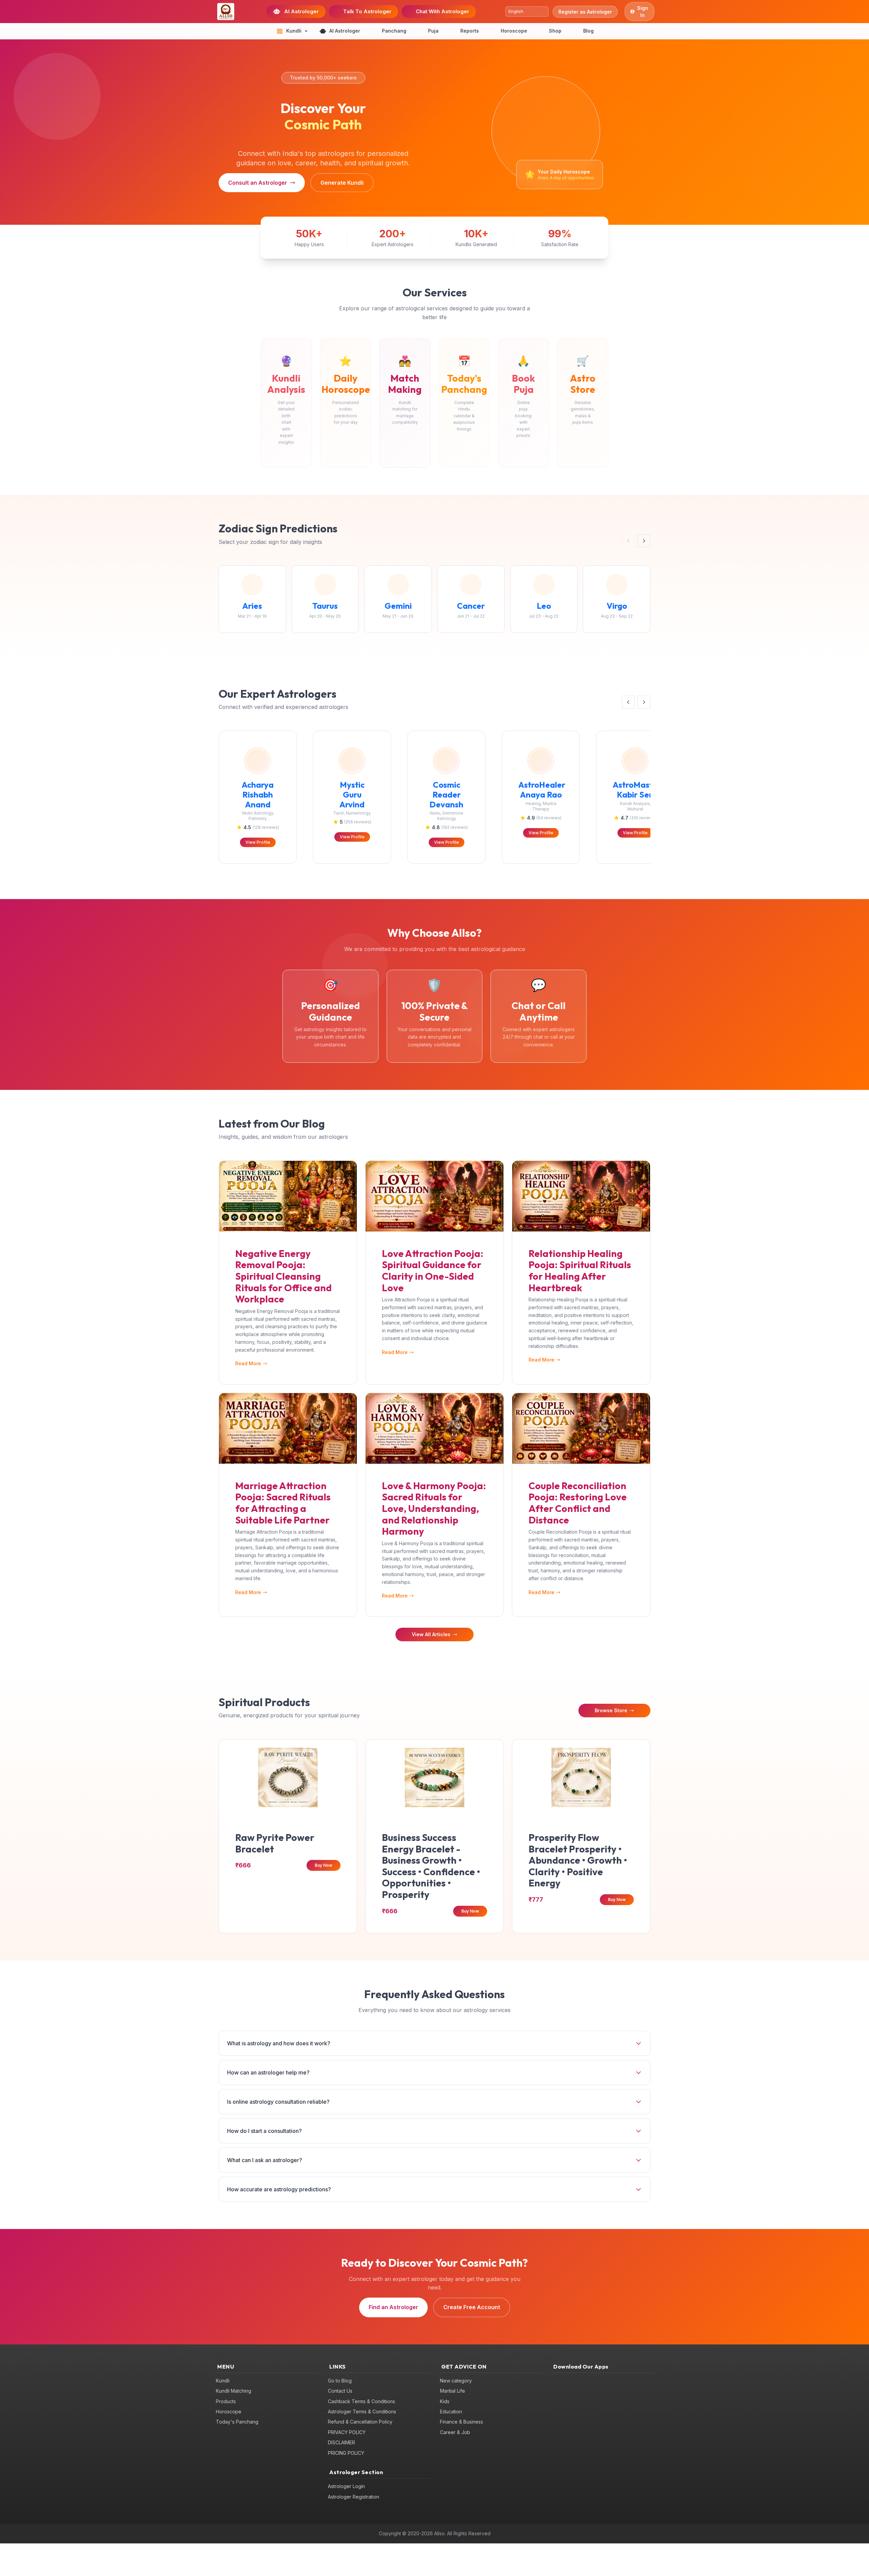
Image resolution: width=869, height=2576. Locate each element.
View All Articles (431, 1634)
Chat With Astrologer (442, 11)
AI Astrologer (301, 11)
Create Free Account (472, 2307)
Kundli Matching (234, 2391)
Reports (470, 31)
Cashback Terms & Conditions (362, 2401)
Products (226, 2401)
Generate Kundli (342, 183)
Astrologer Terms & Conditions (362, 2411)
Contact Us (340, 2391)
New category (456, 2381)
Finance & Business (461, 2422)
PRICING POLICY (346, 2453)
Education (451, 2411)
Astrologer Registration (354, 2497)
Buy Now (323, 1865)
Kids (445, 2401)
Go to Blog (340, 2381)
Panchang (394, 31)
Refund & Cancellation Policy (360, 2422)
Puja (433, 31)
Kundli (223, 2381)
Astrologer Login (346, 2486)
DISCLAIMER (341, 2442)
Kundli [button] (294, 31)
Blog (588, 31)
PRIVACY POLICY (347, 2432)
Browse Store (611, 1710)
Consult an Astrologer (258, 183)
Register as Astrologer (585, 12)
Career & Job (455, 2432)
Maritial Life (452, 2391)
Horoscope (514, 31)
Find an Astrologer (393, 2307)
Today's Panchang (237, 2422)
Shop (555, 31)
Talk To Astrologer (367, 11)
